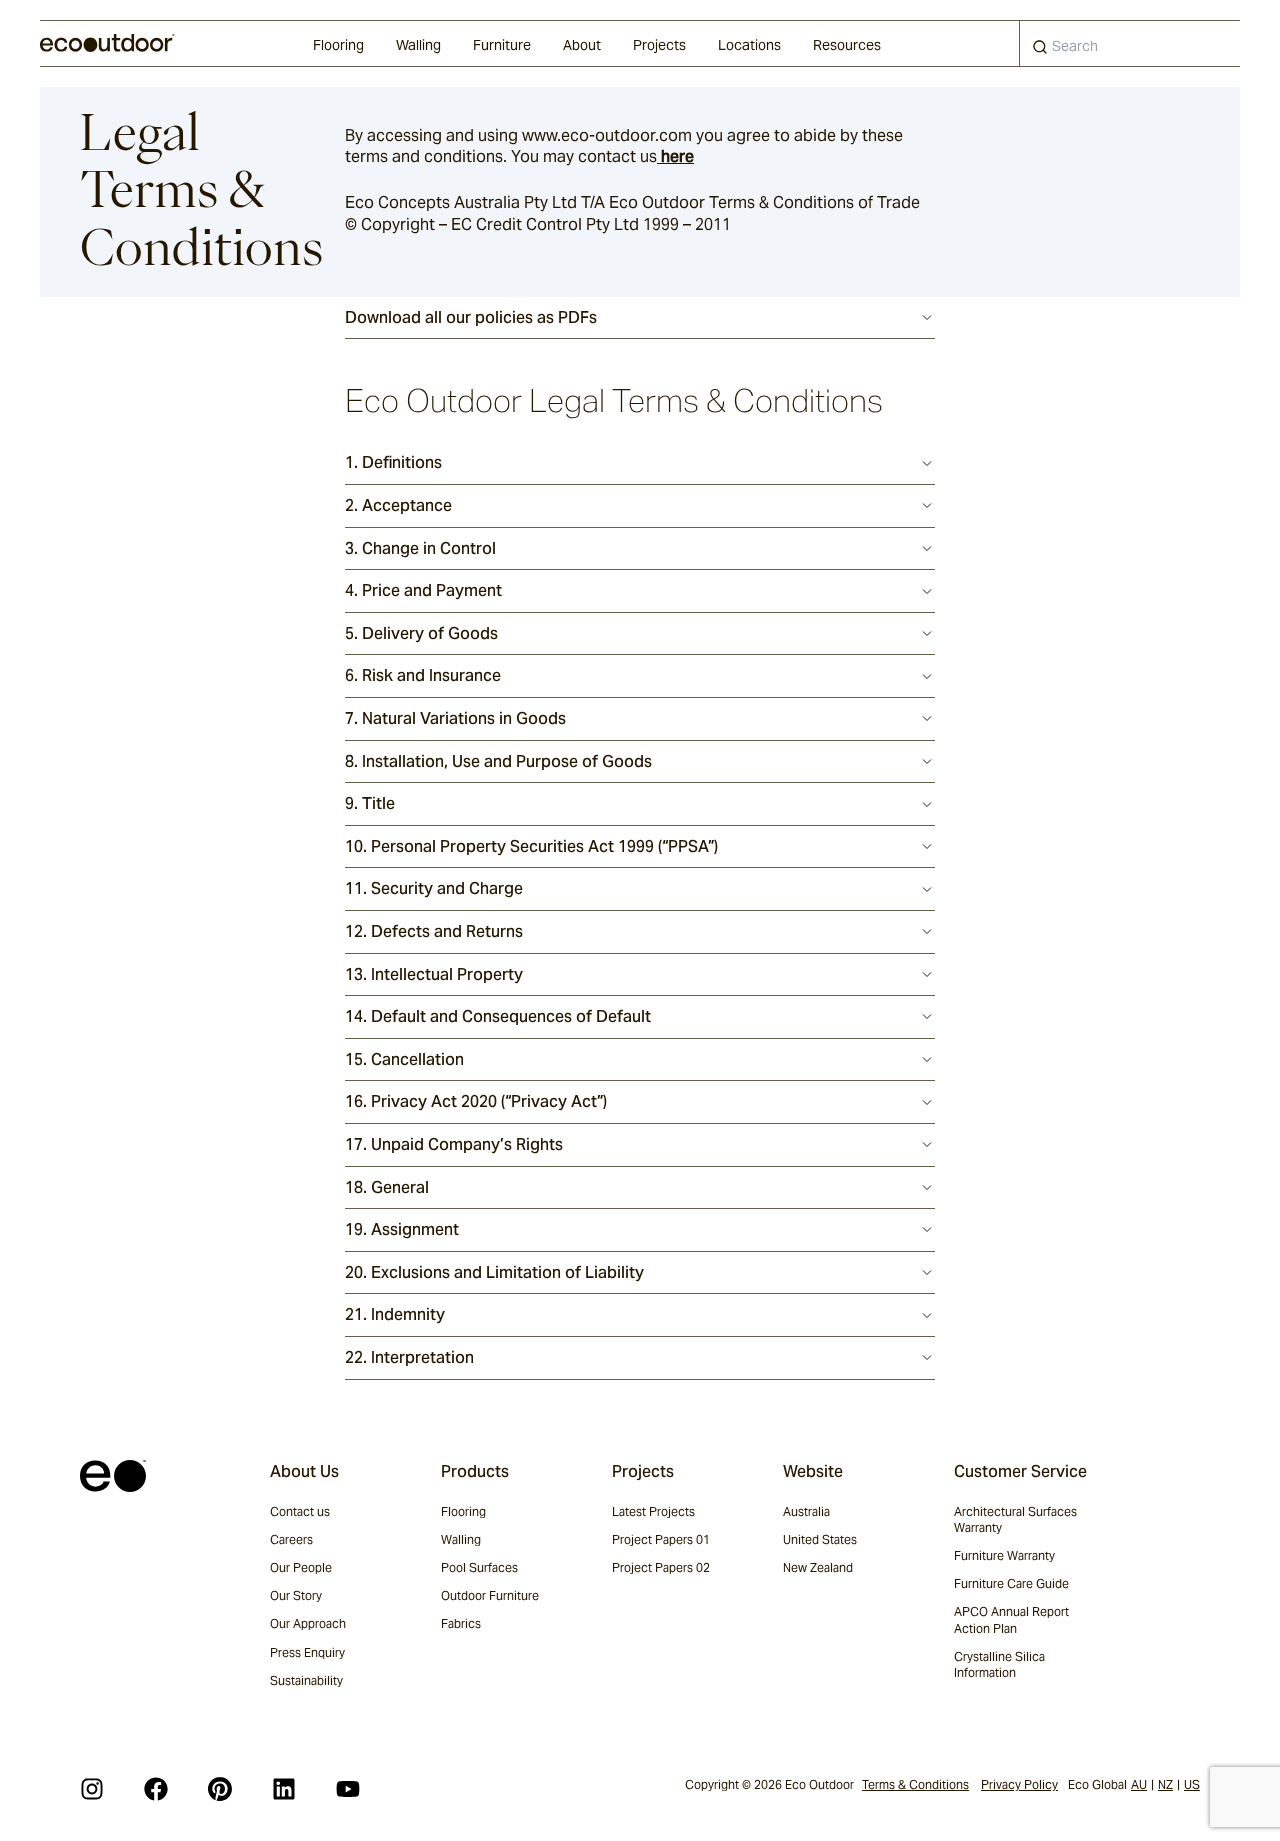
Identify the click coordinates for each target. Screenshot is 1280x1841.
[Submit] (1040, 51)
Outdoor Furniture (490, 1595)
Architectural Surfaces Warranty (1015, 1519)
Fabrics (461, 1623)
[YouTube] (348, 1789)
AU (1139, 1784)
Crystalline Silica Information (999, 1664)
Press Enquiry (307, 1652)
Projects (659, 45)
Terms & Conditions (915, 1784)
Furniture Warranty (1004, 1555)
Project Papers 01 (661, 1539)
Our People (301, 1567)
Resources (847, 45)
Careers (291, 1539)
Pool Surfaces (479, 1567)
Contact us (300, 1511)
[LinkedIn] (284, 1789)
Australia (806, 1511)
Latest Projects (653, 1511)
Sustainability (306, 1680)
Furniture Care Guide (1011, 1583)
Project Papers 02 (661, 1567)
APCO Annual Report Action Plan (1011, 1619)
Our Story (296, 1595)
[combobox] (1130, 43)
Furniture (502, 45)
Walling (418, 45)
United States (820, 1539)
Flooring (338, 45)
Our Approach (308, 1623)
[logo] (107, 43)
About (582, 45)
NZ (1165, 1784)
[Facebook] (156, 1789)
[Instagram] (92, 1789)
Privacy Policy (1019, 1784)
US (1192, 1784)
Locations (749, 45)
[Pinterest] (220, 1789)
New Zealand (818, 1567)
